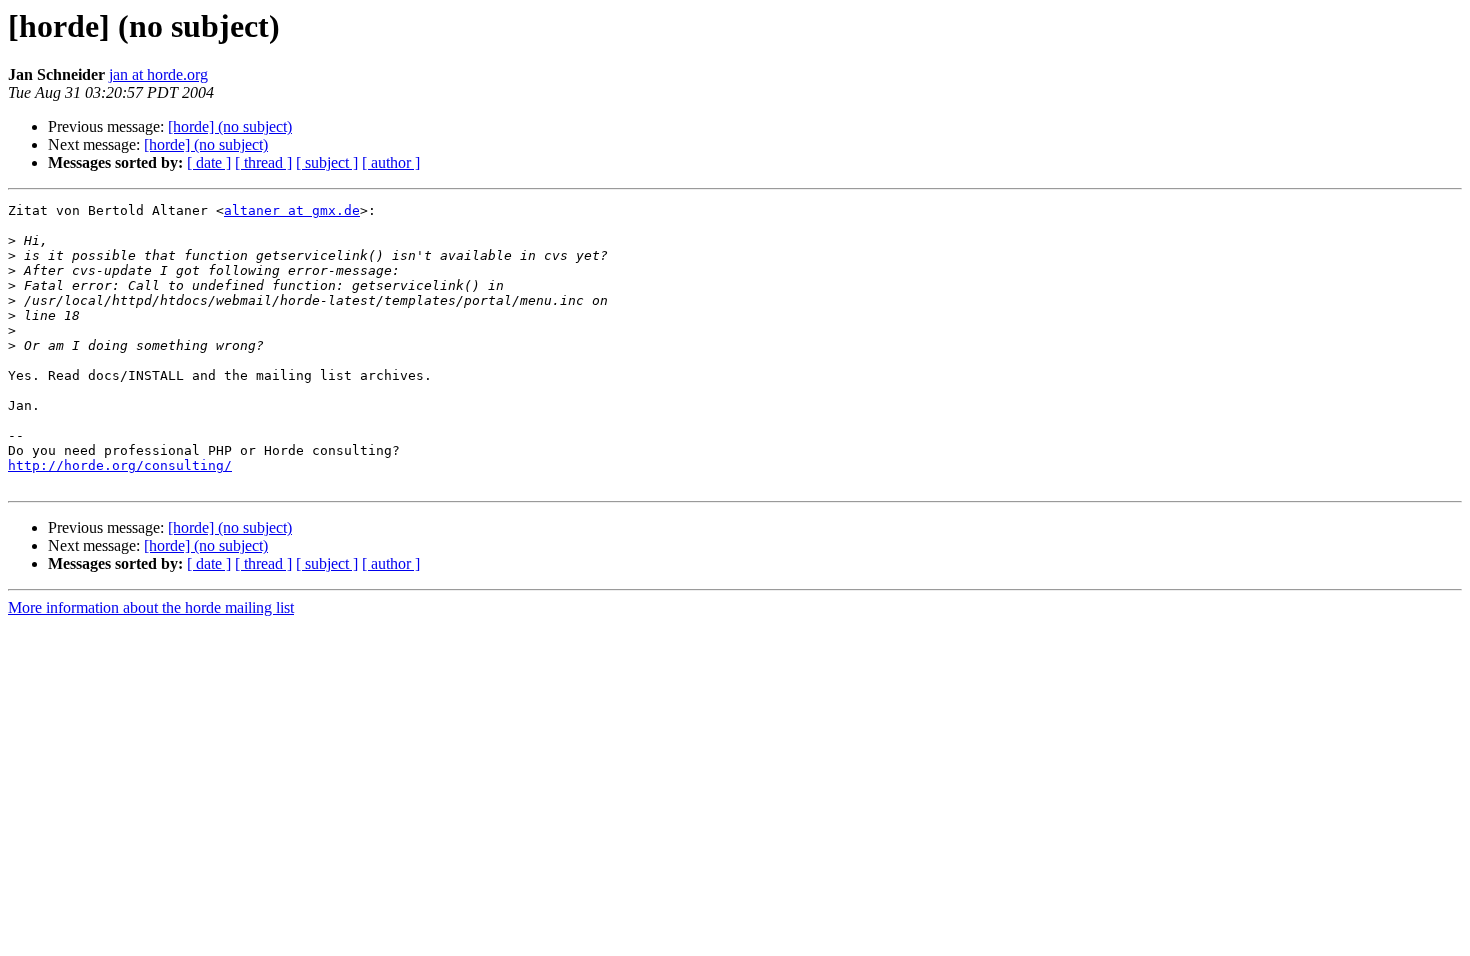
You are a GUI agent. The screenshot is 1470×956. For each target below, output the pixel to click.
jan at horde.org (158, 74)
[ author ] (391, 162)
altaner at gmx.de (292, 210)
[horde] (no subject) (230, 126)
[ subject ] (327, 162)
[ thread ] (263, 162)
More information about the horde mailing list (151, 607)
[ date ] (209, 162)
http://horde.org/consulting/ (120, 465)
